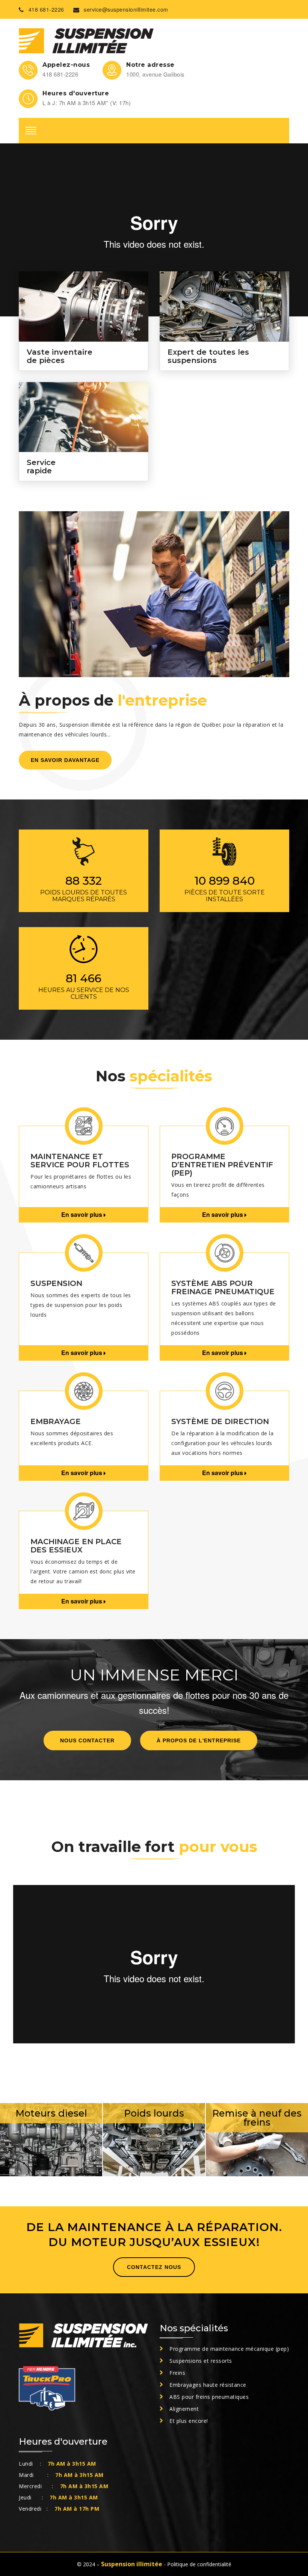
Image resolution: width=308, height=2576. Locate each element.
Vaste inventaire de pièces (60, 356)
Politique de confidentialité (199, 2564)
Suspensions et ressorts (201, 2361)
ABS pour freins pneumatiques (209, 2397)
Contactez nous (154, 2267)
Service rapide (41, 467)
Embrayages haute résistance (208, 2385)
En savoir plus (82, 1214)
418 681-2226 (46, 9)
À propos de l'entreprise (199, 1740)
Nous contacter (87, 1740)
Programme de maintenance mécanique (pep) (229, 2349)
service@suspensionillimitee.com (126, 9)
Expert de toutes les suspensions (208, 356)
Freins (177, 2373)
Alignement (184, 2409)
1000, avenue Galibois (156, 74)
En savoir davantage (65, 760)
